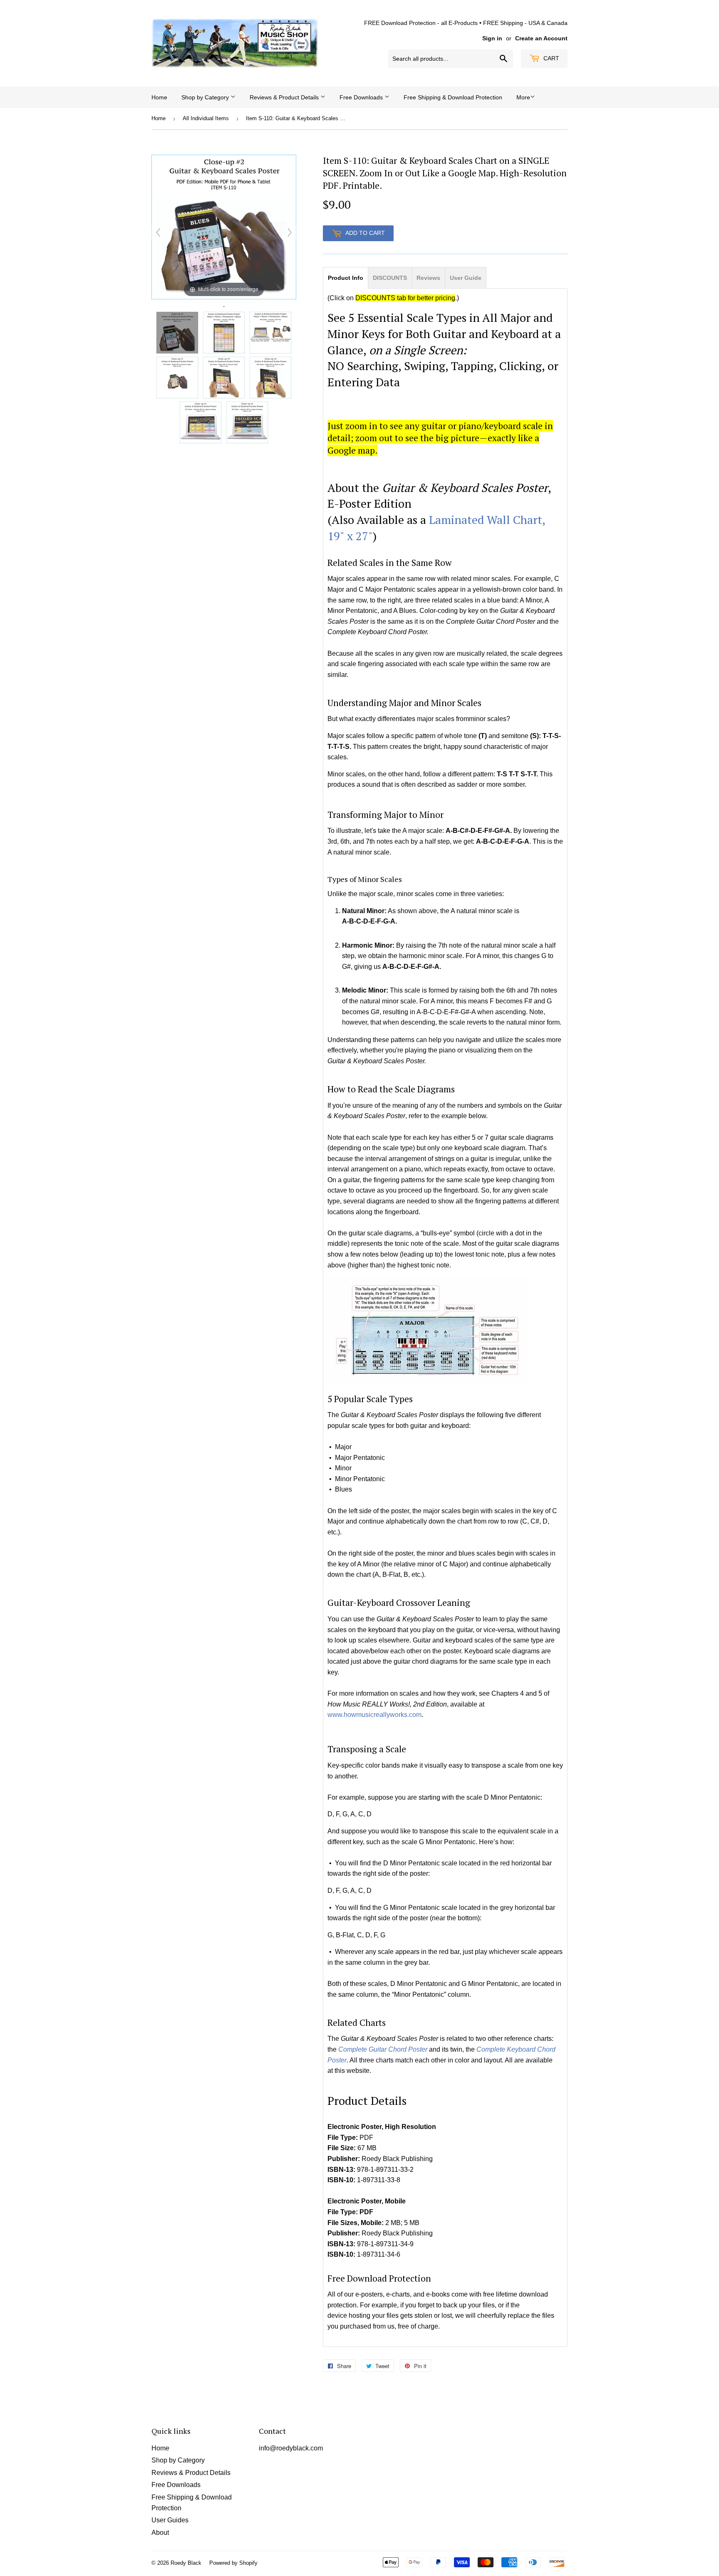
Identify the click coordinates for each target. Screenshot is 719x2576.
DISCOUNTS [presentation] (390, 278)
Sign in (492, 38)
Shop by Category (206, 97)
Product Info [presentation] (346, 278)
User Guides (170, 2520)
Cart (550, 58)
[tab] (345, 277)
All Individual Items (206, 118)
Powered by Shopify (233, 2563)
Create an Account (541, 38)
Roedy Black (186, 2563)
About (160, 2533)
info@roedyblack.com (291, 2448)
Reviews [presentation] (428, 278)
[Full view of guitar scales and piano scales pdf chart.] (224, 333)
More (523, 97)
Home (159, 97)
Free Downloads (362, 97)
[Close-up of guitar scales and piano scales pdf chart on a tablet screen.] (224, 378)
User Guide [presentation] (466, 278)
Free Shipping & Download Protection (453, 97)
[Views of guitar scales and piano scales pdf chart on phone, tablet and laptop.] (270, 333)
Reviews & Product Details (285, 97)
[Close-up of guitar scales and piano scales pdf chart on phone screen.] (177, 378)
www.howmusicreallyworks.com (374, 1715)
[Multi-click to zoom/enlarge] (224, 226)
